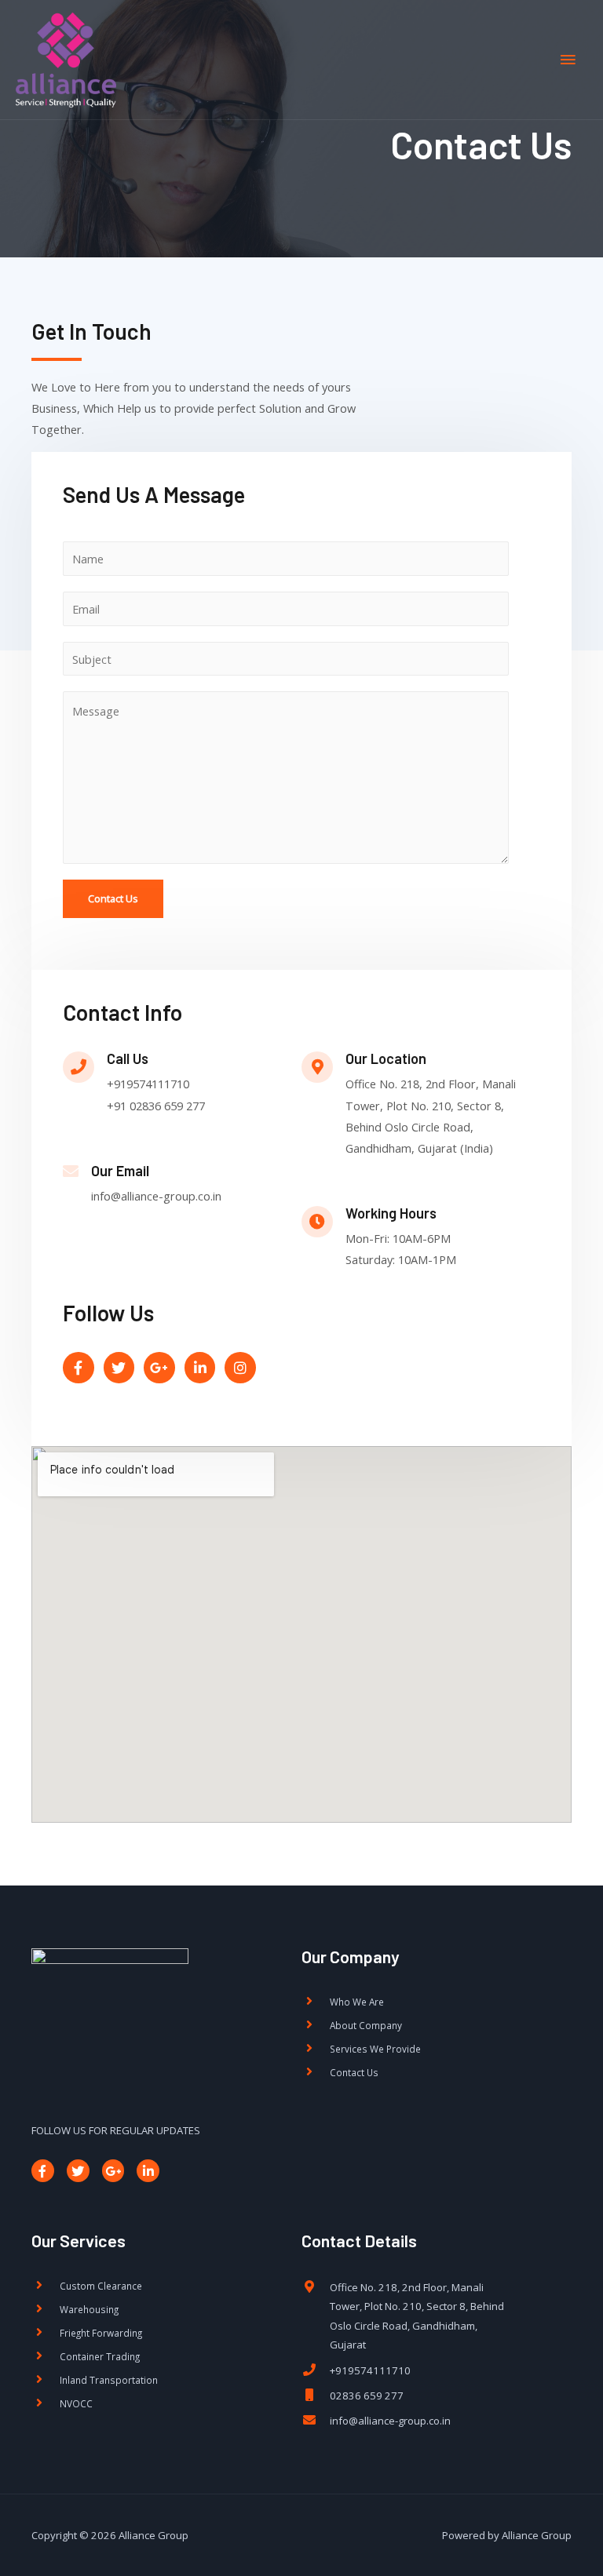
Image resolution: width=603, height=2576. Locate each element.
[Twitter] (78, 2171)
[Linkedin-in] (148, 2171)
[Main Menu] (568, 60)
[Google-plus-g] (113, 2171)
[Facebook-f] (43, 2171)
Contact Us (113, 898)
